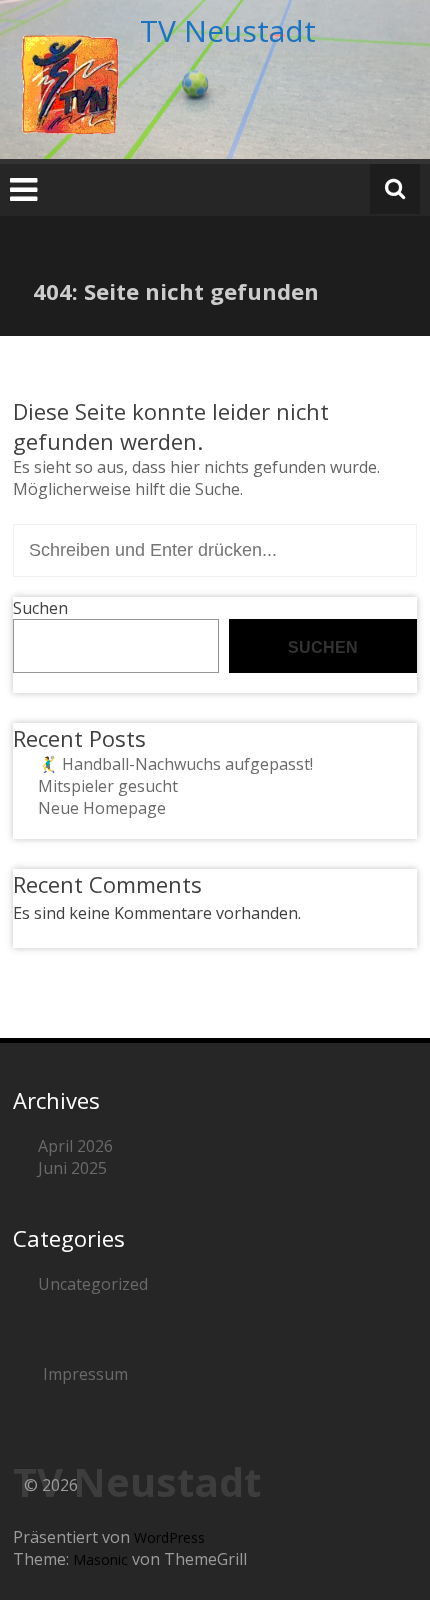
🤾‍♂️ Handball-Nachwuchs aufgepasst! (175, 764)
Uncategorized (93, 1284)
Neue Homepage (102, 808)
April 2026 (75, 1146)
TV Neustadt (228, 30)
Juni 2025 (72, 1168)
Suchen (40, 608)
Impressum (85, 1374)
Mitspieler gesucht (108, 786)
